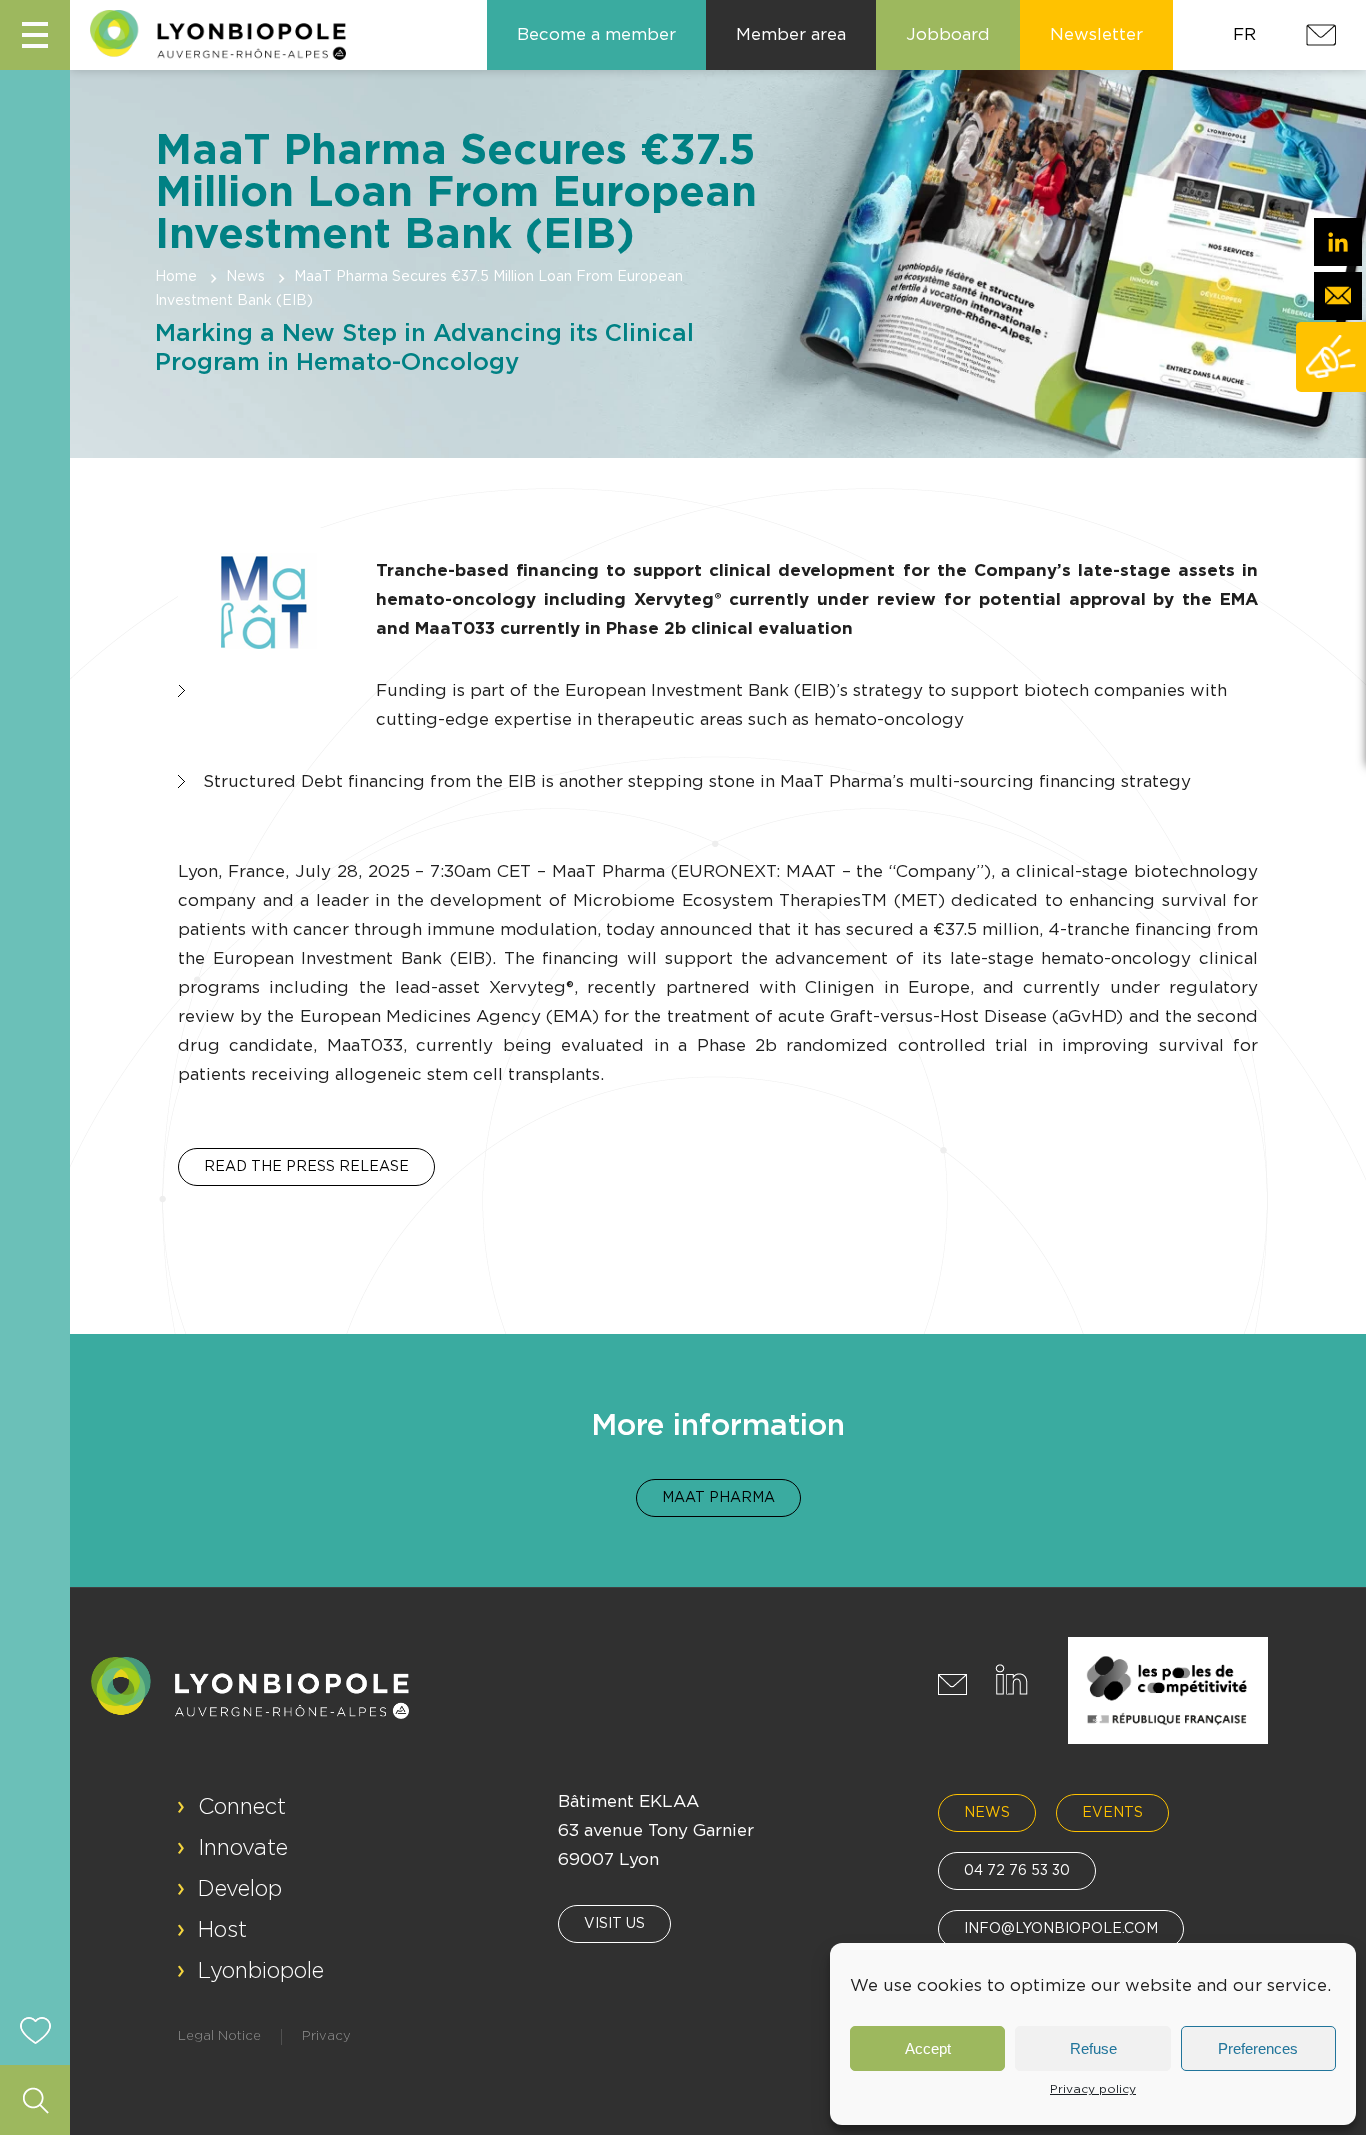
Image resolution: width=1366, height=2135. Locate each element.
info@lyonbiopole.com (1061, 1929)
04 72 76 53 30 (1017, 1871)
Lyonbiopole (261, 1971)
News (245, 277)
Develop (240, 1889)
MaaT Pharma (718, 1498)
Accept (928, 2048)
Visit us (614, 1924)
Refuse (1093, 2048)
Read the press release (306, 1167)
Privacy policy (1093, 2089)
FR (1244, 34)
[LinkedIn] (1338, 242)
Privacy (326, 2036)
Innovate (243, 1848)
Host (222, 1930)
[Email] (1338, 296)
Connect (242, 1807)
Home (176, 277)
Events (1112, 1813)
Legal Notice (219, 2036)
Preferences (1258, 2048)
